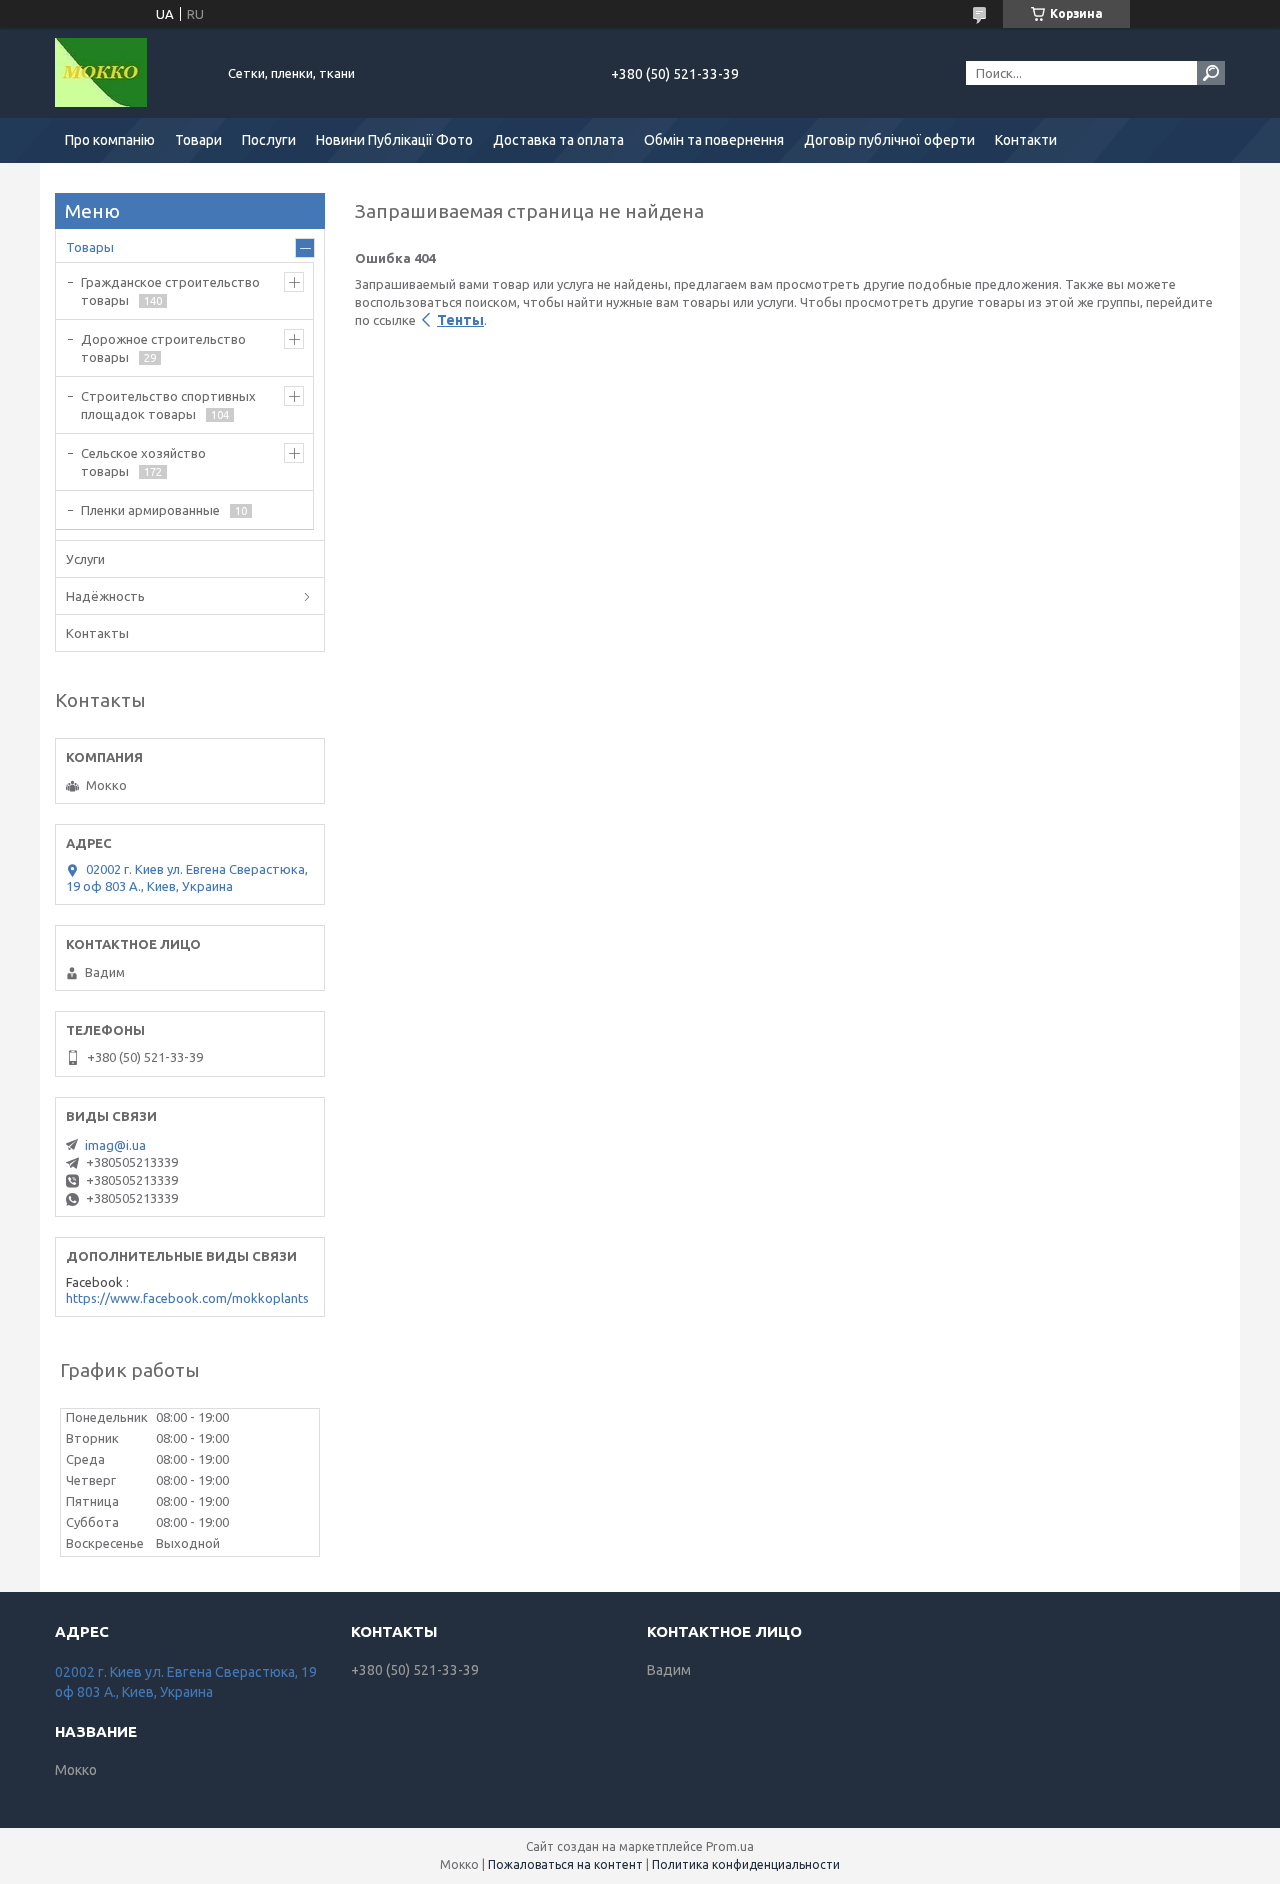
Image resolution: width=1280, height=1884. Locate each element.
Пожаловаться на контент (565, 1864)
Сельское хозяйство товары (143, 462)
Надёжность (105, 596)
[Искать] (1211, 73)
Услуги (85, 559)
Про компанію (110, 140)
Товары (90, 247)
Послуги (269, 140)
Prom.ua (730, 1846)
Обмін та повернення (714, 140)
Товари (198, 140)
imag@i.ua (115, 1145)
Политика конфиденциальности (746, 1864)
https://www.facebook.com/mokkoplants (187, 1298)
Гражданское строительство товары (170, 291)
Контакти (1026, 140)
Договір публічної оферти (889, 140)
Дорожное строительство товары (163, 348)
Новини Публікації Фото (394, 140)
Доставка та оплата (558, 140)
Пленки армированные (150, 510)
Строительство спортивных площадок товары (168, 405)
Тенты (460, 320)
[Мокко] (130, 73)
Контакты (97, 633)
